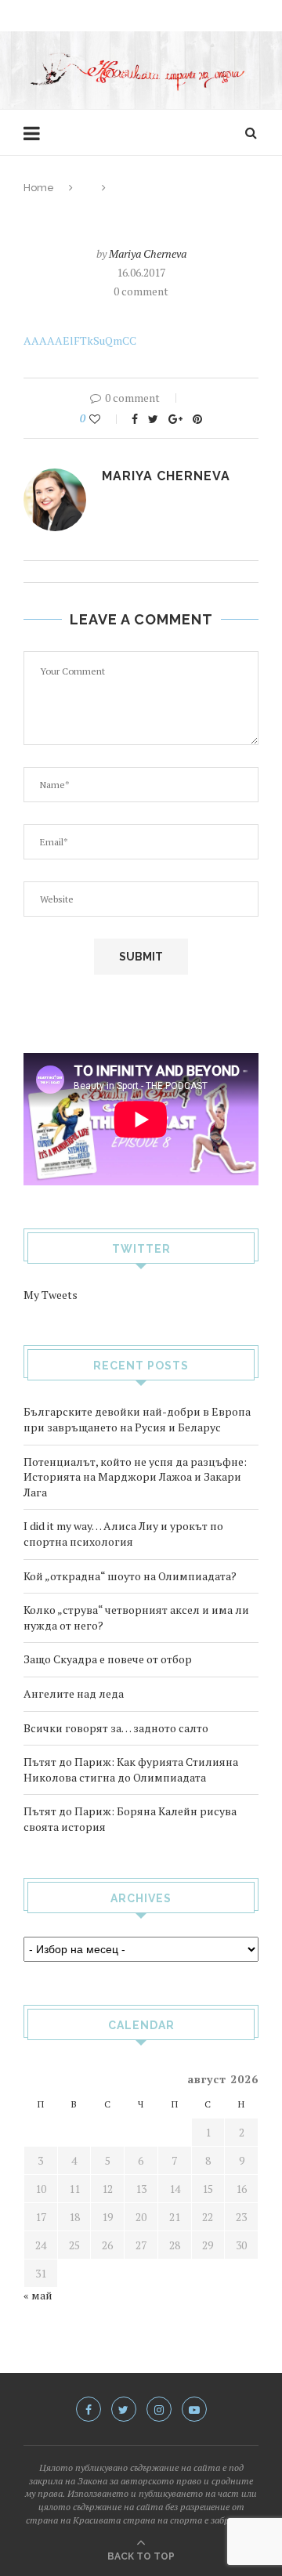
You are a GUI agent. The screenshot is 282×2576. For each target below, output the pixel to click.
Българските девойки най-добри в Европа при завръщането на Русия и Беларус (137, 1419)
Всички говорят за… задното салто (116, 1728)
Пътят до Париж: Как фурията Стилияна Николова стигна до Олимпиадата (131, 1769)
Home (39, 188)
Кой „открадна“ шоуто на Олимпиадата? (130, 1576)
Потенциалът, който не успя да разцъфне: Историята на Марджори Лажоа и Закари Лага (135, 1477)
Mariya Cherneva (148, 253)
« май (38, 2295)
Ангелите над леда (74, 1693)
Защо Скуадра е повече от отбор (108, 1659)
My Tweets (51, 1295)
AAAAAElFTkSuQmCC (80, 340)
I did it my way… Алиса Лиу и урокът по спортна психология (123, 1534)
